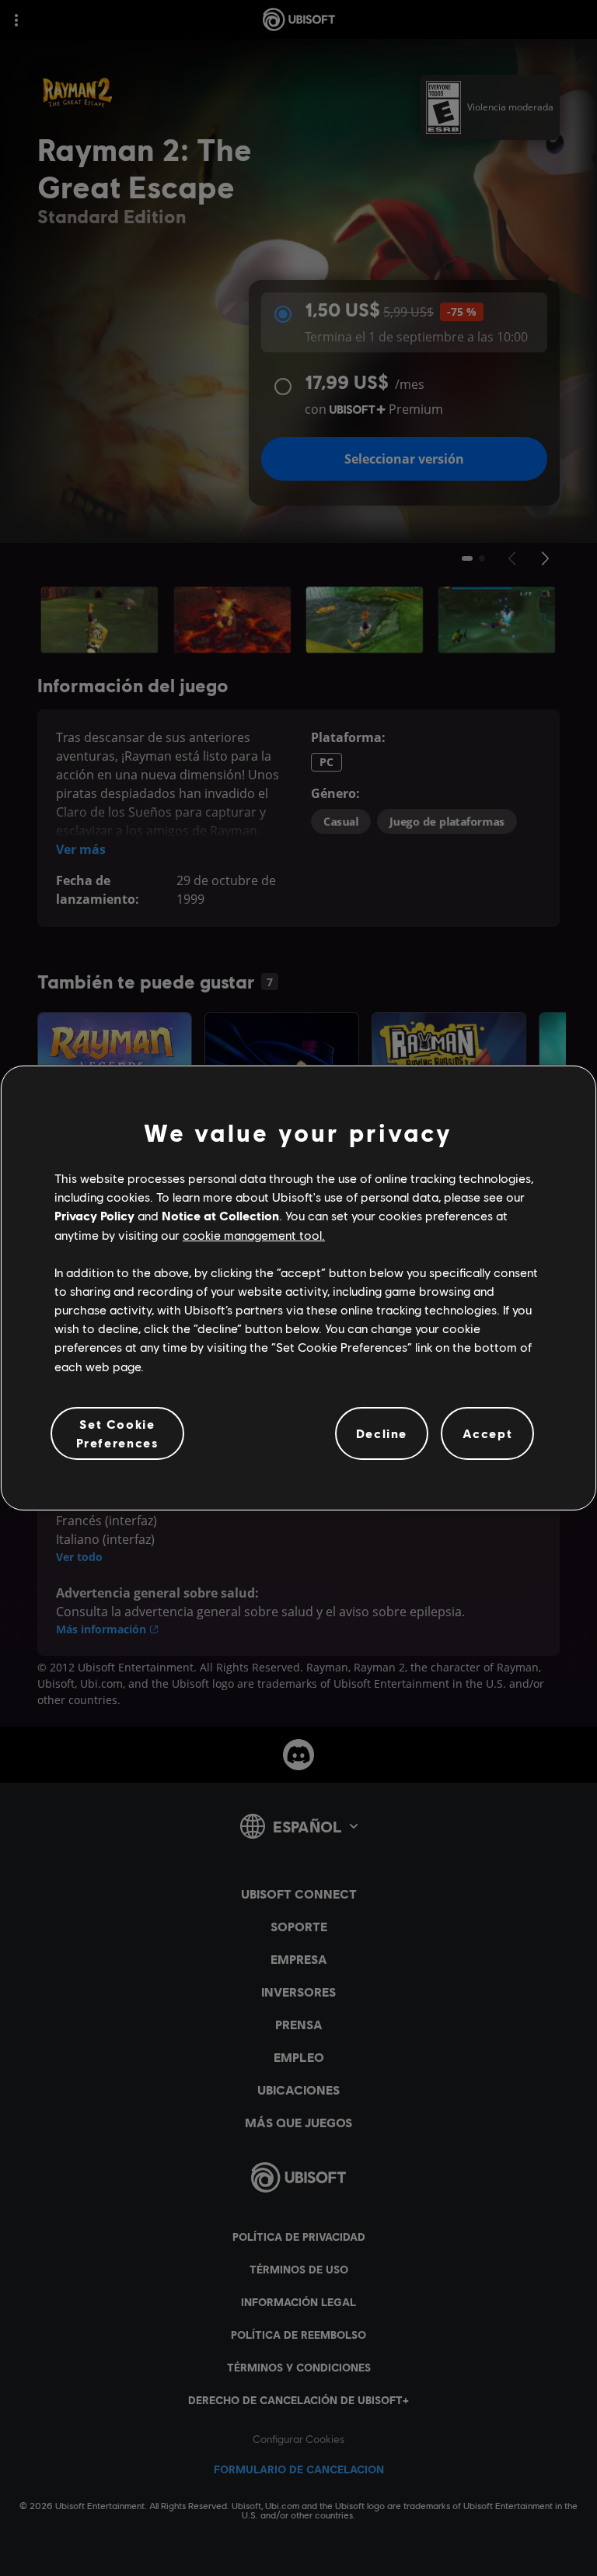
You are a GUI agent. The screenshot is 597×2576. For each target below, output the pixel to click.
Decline (382, 1433)
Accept (488, 1433)
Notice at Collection (220, 1215)
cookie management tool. (254, 1235)
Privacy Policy (94, 1215)
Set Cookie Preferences (118, 1433)
